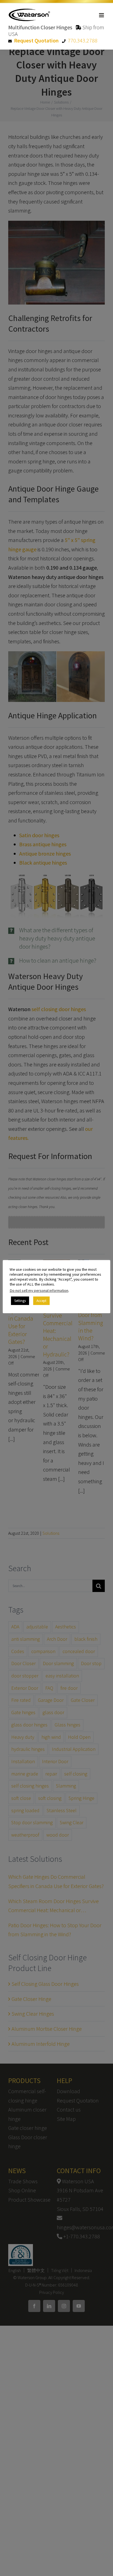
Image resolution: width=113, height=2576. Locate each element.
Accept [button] (41, 1301)
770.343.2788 (83, 40)
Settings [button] (20, 1301)
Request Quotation (36, 40)
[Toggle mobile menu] (102, 15)
